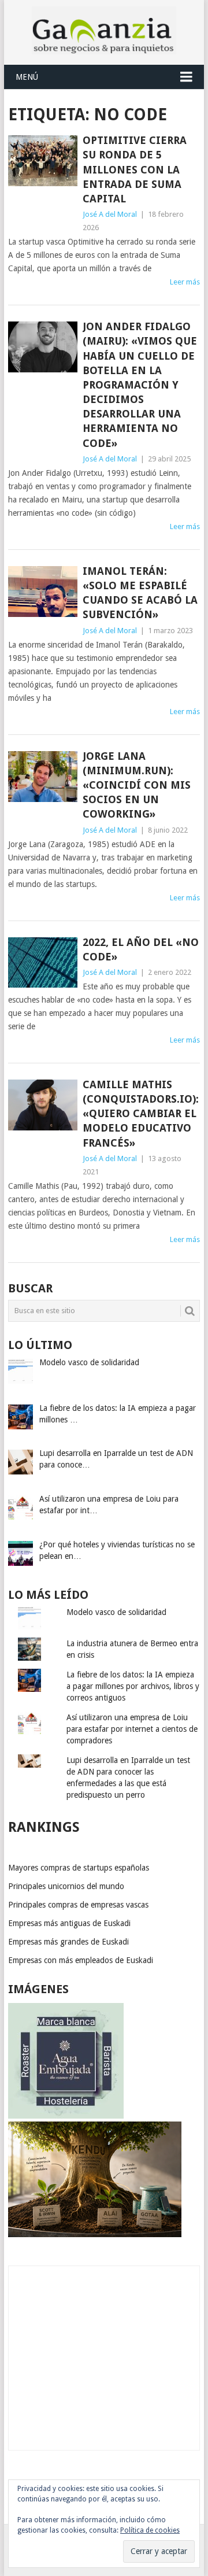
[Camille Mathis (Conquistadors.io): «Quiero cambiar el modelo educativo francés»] (42, 1105)
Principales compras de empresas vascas (78, 1905)
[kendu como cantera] (95, 2234)
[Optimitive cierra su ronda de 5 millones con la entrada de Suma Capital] (42, 161)
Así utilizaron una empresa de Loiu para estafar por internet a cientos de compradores (132, 1729)
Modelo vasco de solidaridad (116, 1612)
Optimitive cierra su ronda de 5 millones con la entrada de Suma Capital (135, 169)
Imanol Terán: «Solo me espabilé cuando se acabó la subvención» (140, 593)
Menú (27, 77)
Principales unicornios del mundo (66, 1886)
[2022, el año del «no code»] (42, 963)
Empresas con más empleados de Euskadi (81, 1960)
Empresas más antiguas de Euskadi (69, 1923)
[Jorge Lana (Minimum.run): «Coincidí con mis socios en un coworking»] (42, 777)
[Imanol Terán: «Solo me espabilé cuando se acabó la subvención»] (42, 592)
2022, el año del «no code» (141, 949)
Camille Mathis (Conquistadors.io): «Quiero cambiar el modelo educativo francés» (141, 1114)
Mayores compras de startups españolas (79, 1868)
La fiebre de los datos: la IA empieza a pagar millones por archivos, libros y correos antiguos (133, 1686)
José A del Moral (110, 214)
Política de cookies (150, 2530)
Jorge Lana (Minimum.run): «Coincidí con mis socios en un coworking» (137, 785)
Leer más (185, 282)
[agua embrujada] (66, 2116)
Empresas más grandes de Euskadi (68, 1942)
